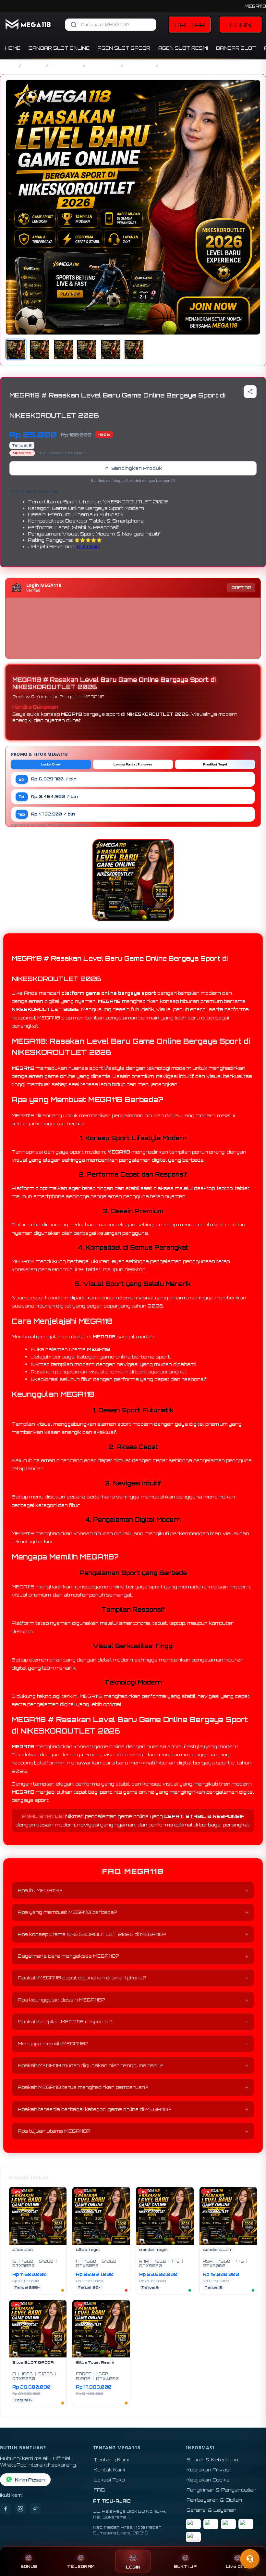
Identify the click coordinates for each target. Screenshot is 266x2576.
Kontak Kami (109, 2470)
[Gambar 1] (16, 349)
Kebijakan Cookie (208, 2480)
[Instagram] (20, 2509)
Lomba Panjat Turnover (133, 764)
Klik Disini (89, 546)
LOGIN (241, 25)
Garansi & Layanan (212, 2510)
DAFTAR (190, 25)
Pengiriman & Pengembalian (222, 2490)
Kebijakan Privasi (208, 2470)
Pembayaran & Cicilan (214, 2500)
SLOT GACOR (66, 65)
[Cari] (74, 25)
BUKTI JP (185, 2566)
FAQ (99, 2490)
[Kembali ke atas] (252, 2543)
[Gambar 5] (110, 349)
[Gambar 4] (87, 349)
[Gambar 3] (63, 349)
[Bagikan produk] (250, 392)
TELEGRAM (81, 2566)
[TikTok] (35, 2509)
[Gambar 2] (40, 349)
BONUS (29, 2566)
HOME (13, 48)
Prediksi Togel (215, 764)
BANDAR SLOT (236, 48)
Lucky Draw (51, 764)
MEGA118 (255, 6)
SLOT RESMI (140, 65)
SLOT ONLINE (103, 65)
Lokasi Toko (109, 2480)
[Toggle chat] (250, 2559)
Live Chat (237, 2566)
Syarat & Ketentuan (212, 2460)
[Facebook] (6, 2509)
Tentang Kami (111, 2460)
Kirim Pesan (30, 2480)
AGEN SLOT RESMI (183, 48)
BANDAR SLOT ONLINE (59, 48)
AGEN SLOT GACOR (124, 48)
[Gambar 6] (134, 349)
